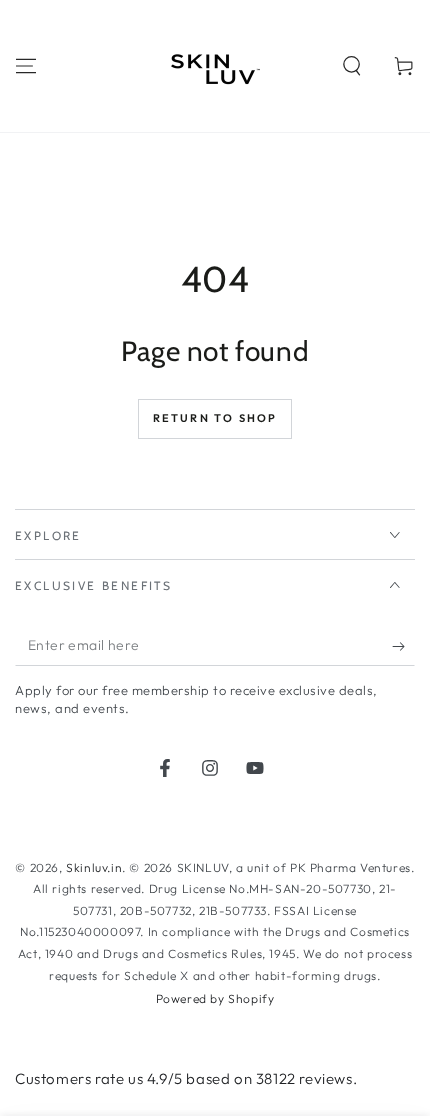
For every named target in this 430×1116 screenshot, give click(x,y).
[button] (352, 66)
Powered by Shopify (215, 998)
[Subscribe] (403, 646)
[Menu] (26, 66)
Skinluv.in (94, 867)
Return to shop (215, 418)
